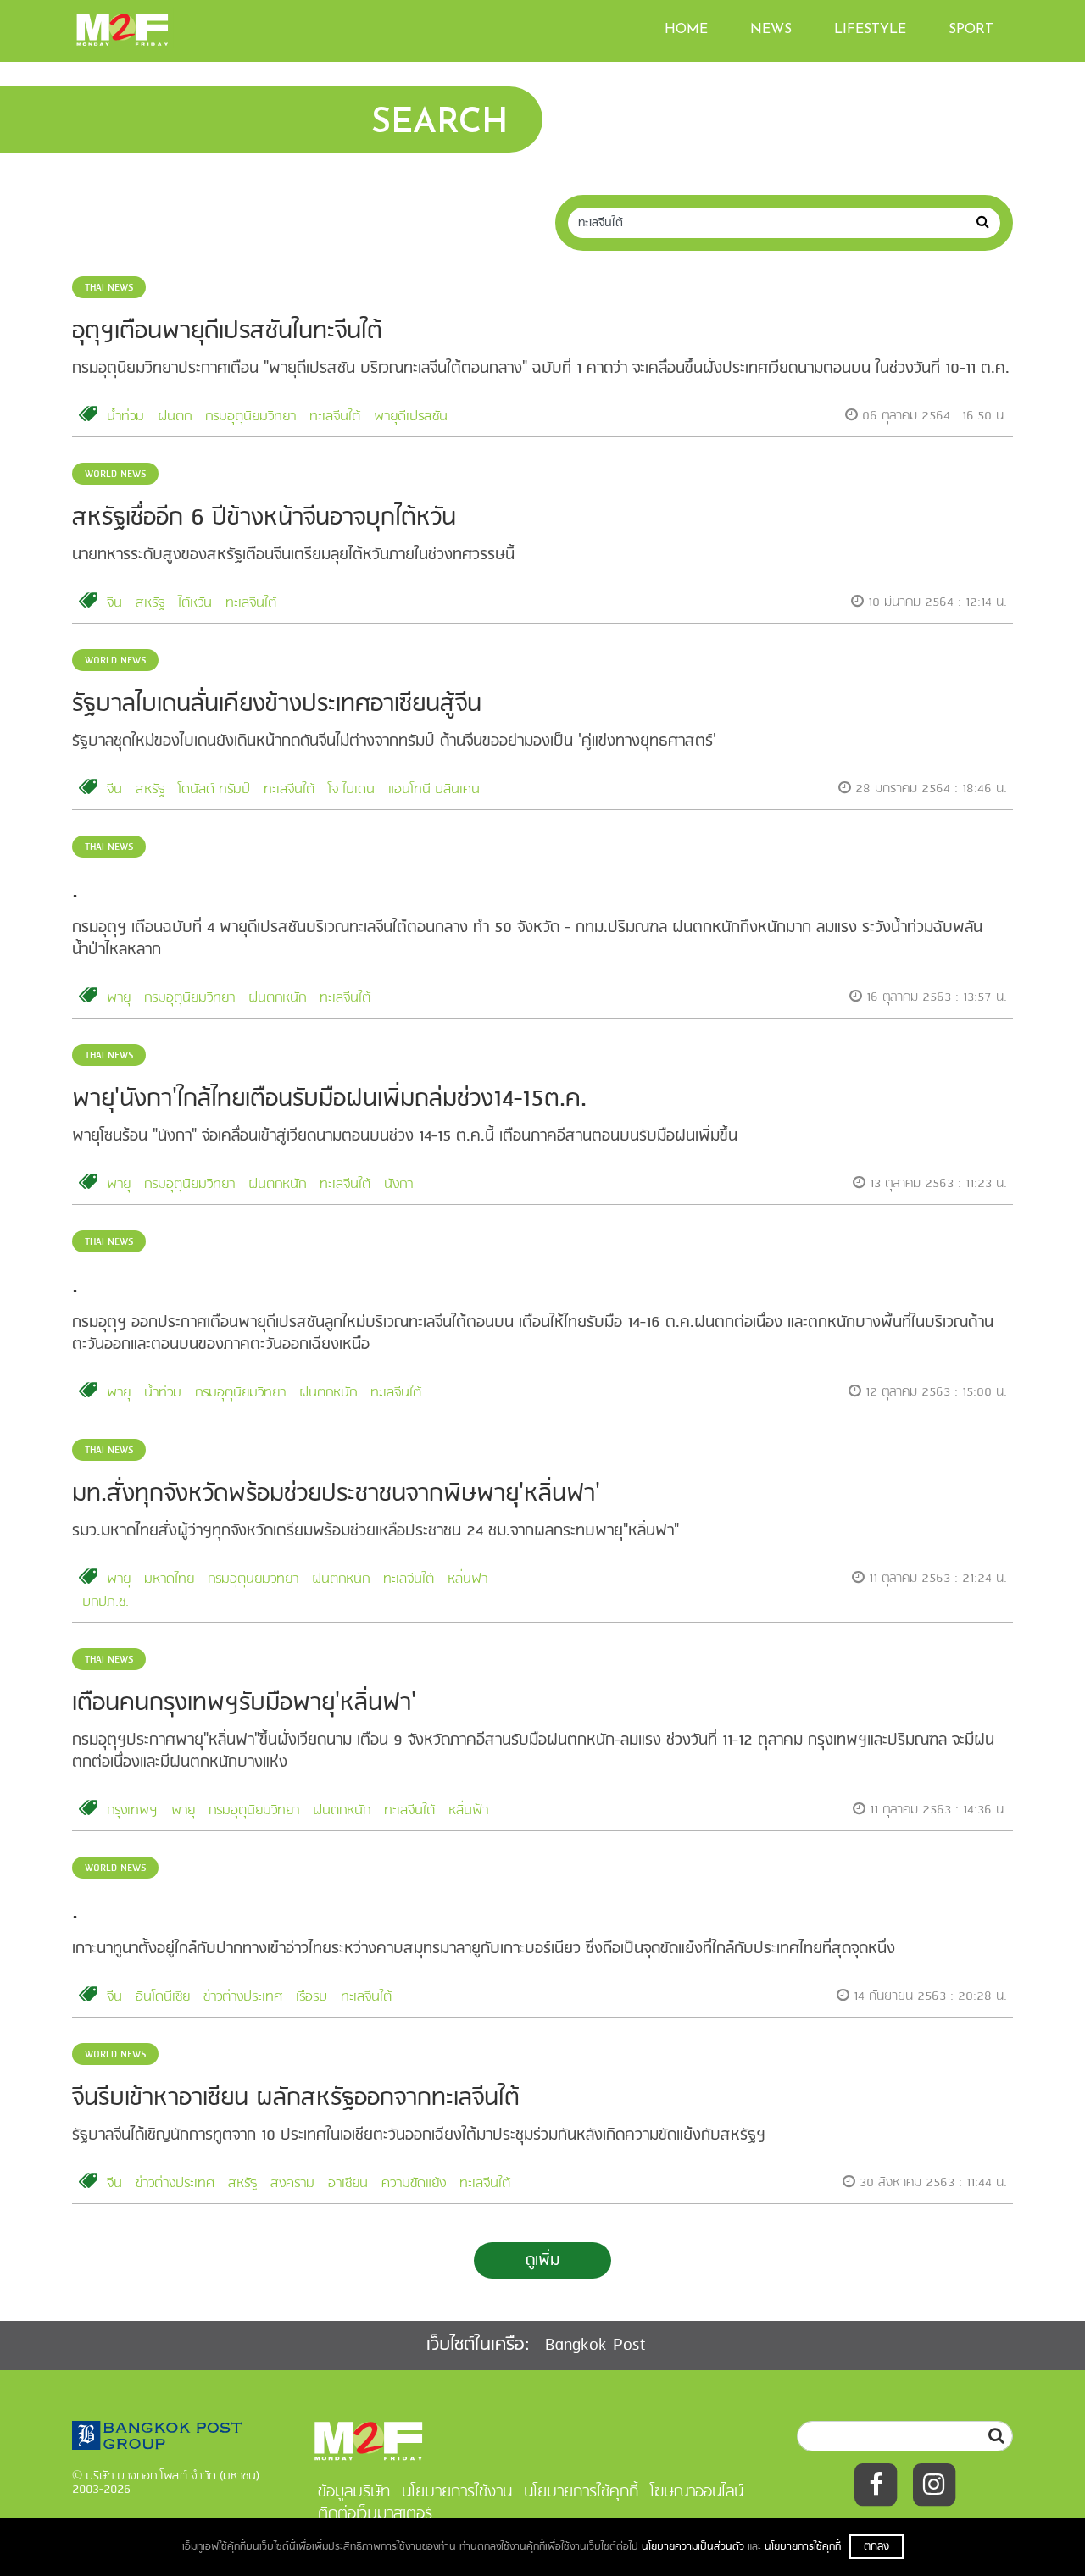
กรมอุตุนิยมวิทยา (250, 417)
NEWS (771, 30)
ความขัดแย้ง (414, 2184)
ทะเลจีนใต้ (335, 417)
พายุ (119, 998)
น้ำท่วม (125, 417)
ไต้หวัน (195, 603)
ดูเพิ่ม (542, 2261)
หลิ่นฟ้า (468, 1811)
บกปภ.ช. (106, 1602)
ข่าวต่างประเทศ (243, 1997)
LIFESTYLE (870, 30)
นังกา (398, 1185)
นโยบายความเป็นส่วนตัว (693, 2547)
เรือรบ (312, 1997)
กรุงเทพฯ (132, 1811)
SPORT (971, 30)
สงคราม (292, 2184)
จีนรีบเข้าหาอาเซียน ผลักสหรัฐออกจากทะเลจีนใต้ (296, 2099)
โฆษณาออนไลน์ (697, 2492)
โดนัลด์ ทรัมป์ (214, 790)
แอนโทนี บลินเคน (434, 790)
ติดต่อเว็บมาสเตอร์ (375, 2514)
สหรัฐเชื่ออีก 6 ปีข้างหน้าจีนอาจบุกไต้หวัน (264, 518)
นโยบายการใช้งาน (457, 2492)
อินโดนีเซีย (163, 1997)
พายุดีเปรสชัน (411, 417)
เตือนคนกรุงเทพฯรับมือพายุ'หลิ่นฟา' (244, 1704)
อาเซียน (348, 2184)
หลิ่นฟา (467, 1579)
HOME (686, 30)
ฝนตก (175, 417)
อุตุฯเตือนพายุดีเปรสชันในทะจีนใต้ (227, 332)
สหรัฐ (150, 603)
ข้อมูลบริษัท (354, 2492)
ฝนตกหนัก (277, 998)
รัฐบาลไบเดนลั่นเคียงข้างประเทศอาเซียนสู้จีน (277, 705)
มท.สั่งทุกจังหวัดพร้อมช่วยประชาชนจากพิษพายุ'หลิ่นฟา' (336, 1494)
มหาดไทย (169, 1579)
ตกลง (876, 2547)
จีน (114, 603)
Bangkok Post (595, 2345)
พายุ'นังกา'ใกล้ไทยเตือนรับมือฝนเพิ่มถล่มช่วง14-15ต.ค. (329, 1099)
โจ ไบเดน (351, 790)
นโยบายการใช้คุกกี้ (803, 2547)
